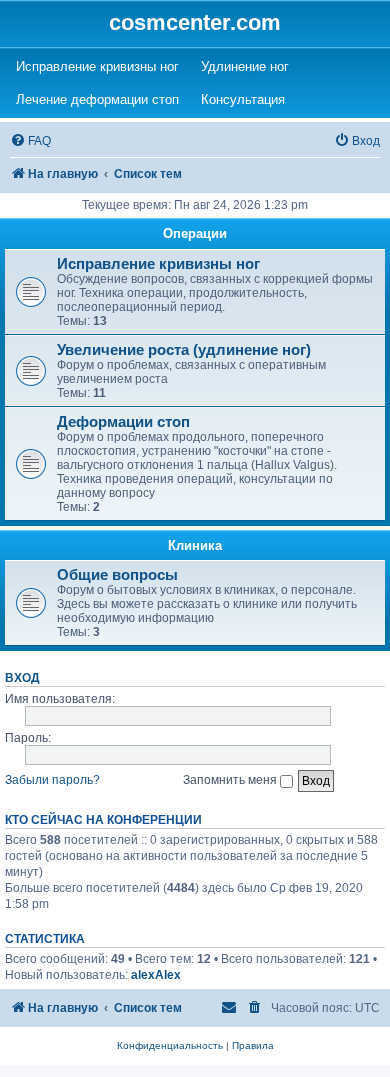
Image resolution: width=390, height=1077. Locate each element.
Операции (195, 233)
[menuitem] (30, 141)
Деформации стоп (123, 422)
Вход (22, 677)
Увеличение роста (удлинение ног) (184, 350)
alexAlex (156, 975)
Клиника (195, 545)
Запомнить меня (231, 780)
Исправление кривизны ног (158, 264)
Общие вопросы (117, 575)
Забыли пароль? (52, 780)
